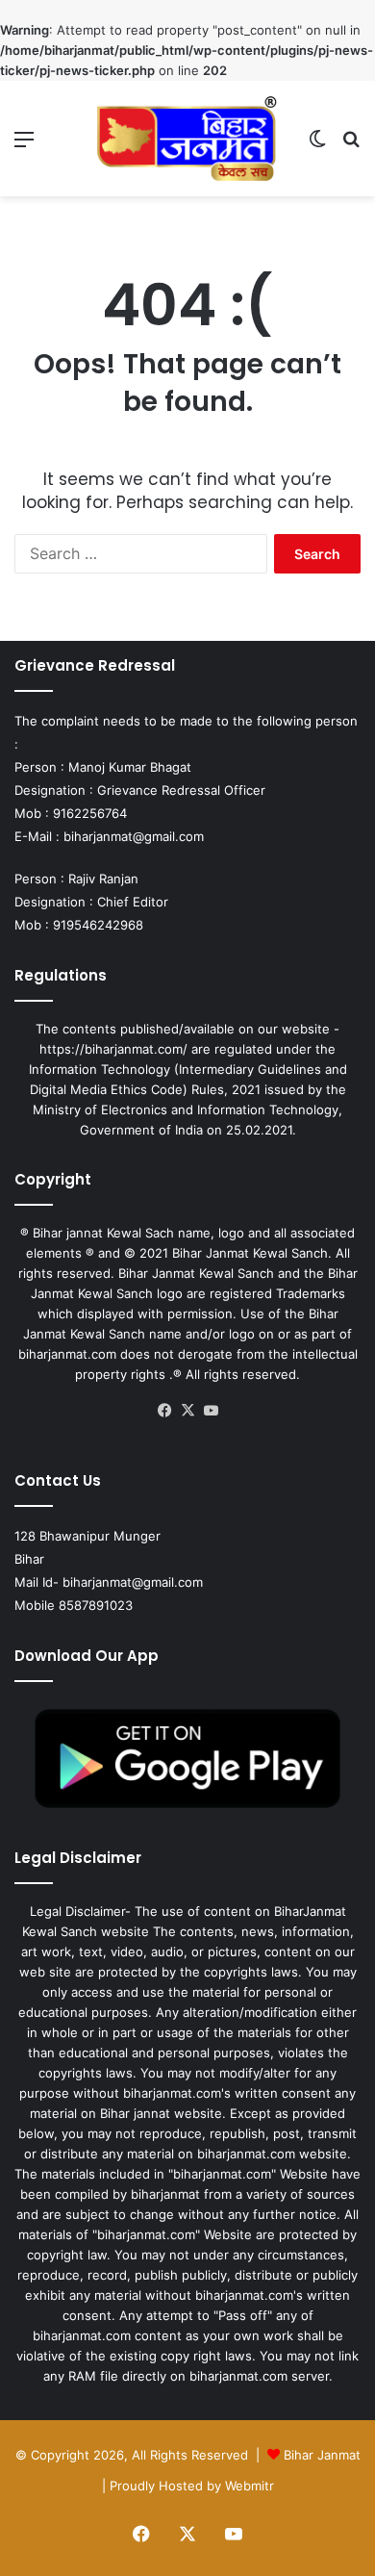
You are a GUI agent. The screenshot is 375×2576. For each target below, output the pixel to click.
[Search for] (351, 146)
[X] (187, 1411)
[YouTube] (211, 1411)
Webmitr (250, 2486)
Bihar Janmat (322, 2455)
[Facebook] (164, 1411)
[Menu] (24, 146)
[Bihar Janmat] (187, 139)
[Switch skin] (317, 146)
